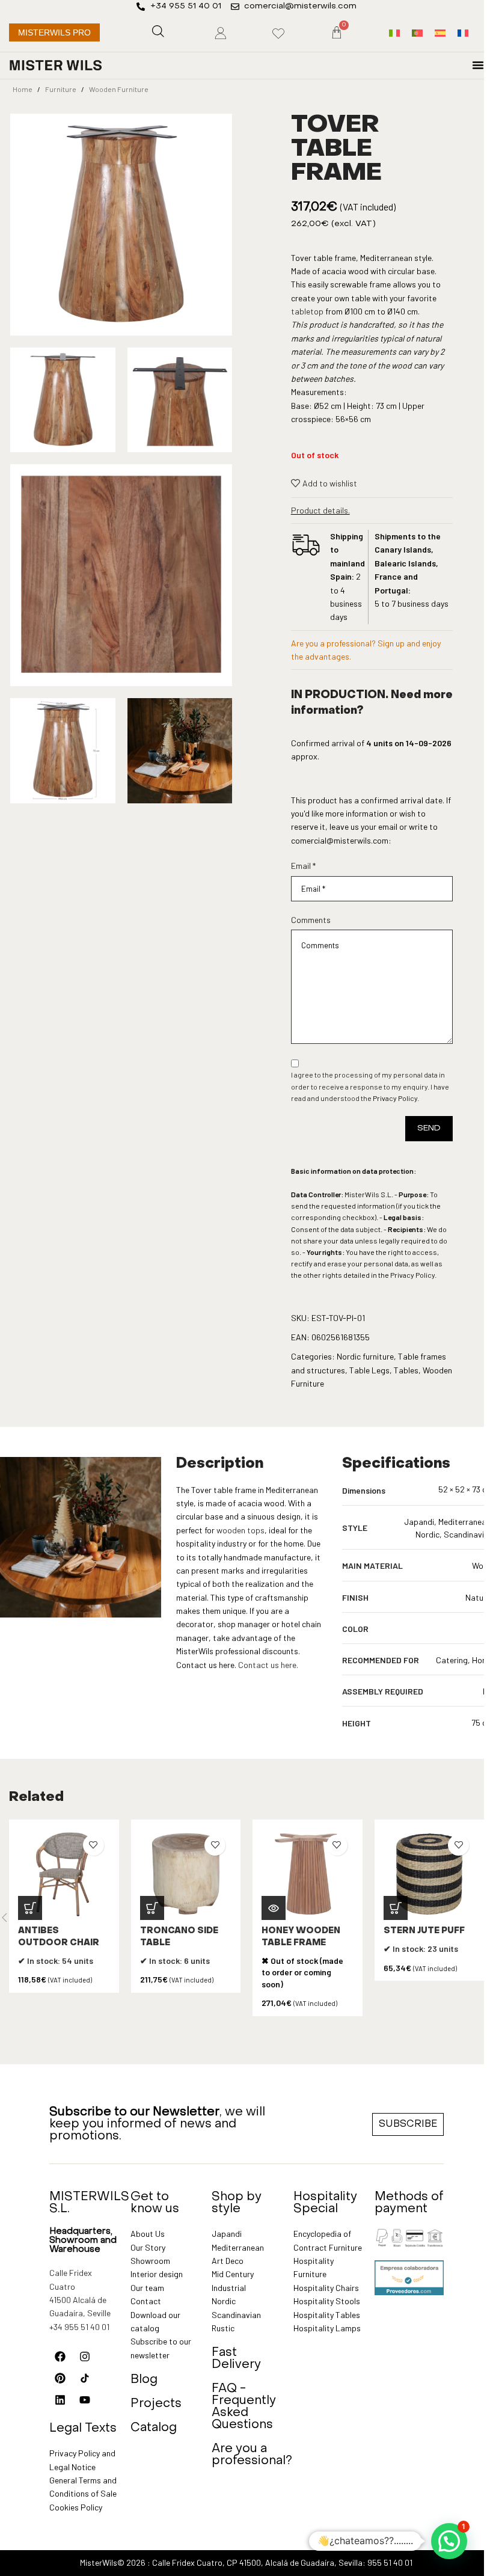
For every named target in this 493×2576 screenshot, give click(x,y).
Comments (311, 920)
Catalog (154, 2428)
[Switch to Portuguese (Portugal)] (417, 33)
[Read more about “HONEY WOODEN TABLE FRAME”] (274, 1908)
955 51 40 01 (390, 2562)
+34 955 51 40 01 (79, 2327)
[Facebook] (60, 2357)
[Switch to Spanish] (440, 33)
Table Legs (369, 1370)
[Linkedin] (60, 2400)
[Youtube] (85, 2400)
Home (23, 89)
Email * (303, 866)
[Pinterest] (60, 2378)
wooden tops (240, 1530)
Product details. (320, 510)
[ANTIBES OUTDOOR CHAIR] (64, 1875)
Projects (156, 2404)
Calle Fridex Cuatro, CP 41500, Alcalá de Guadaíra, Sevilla (257, 2562)
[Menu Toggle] (478, 65)
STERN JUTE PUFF (424, 1931)
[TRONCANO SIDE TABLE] (186, 1875)
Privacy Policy (395, 1098)
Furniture (61, 89)
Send (429, 1128)
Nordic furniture (365, 1356)
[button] (30, 1908)
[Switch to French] (463, 33)
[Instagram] (85, 2357)
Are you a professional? (252, 2455)
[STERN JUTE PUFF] (430, 1875)
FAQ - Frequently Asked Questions (244, 2407)
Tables (406, 1370)
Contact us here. (268, 1665)
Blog (144, 2380)
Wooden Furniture (119, 89)
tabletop (307, 311)
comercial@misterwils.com (340, 840)
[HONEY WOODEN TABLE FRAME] (308, 1875)
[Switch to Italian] (394, 33)
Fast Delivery (236, 2359)
